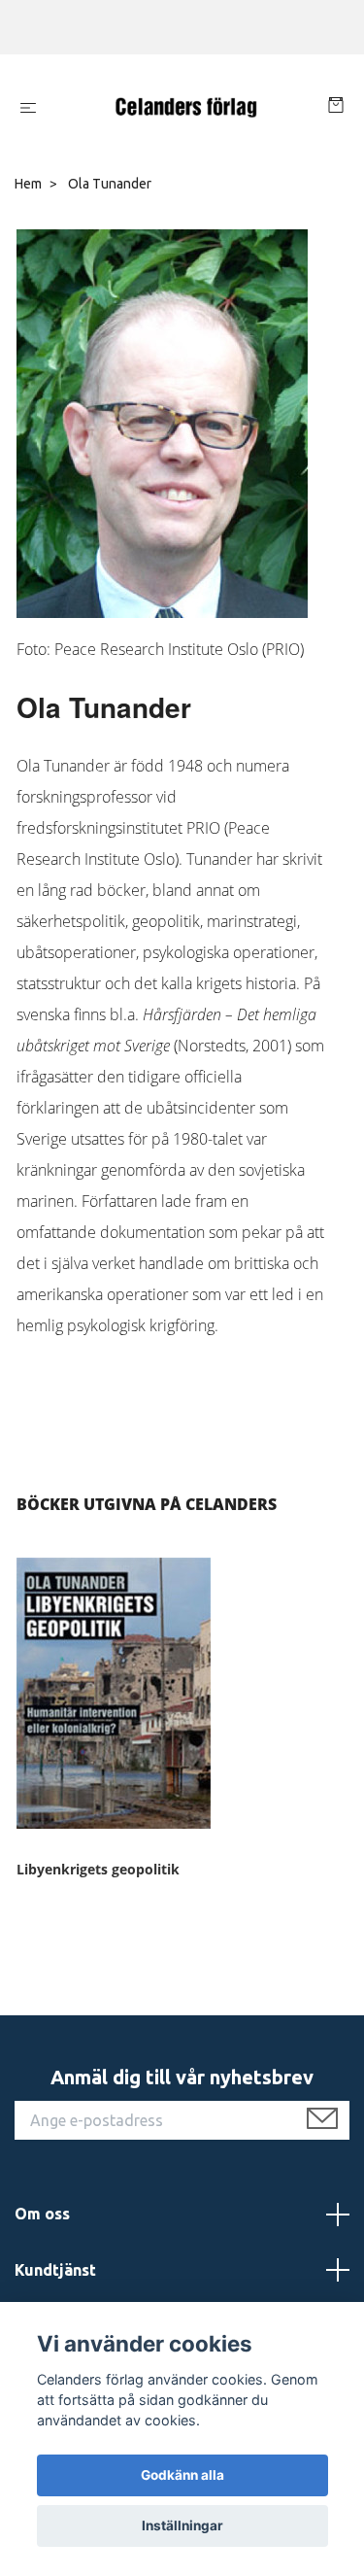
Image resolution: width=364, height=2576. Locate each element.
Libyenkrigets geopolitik (98, 1869)
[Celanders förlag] (186, 108)
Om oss (42, 2214)
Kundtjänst (55, 2270)
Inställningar (182, 2525)
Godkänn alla (182, 2475)
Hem (28, 184)
